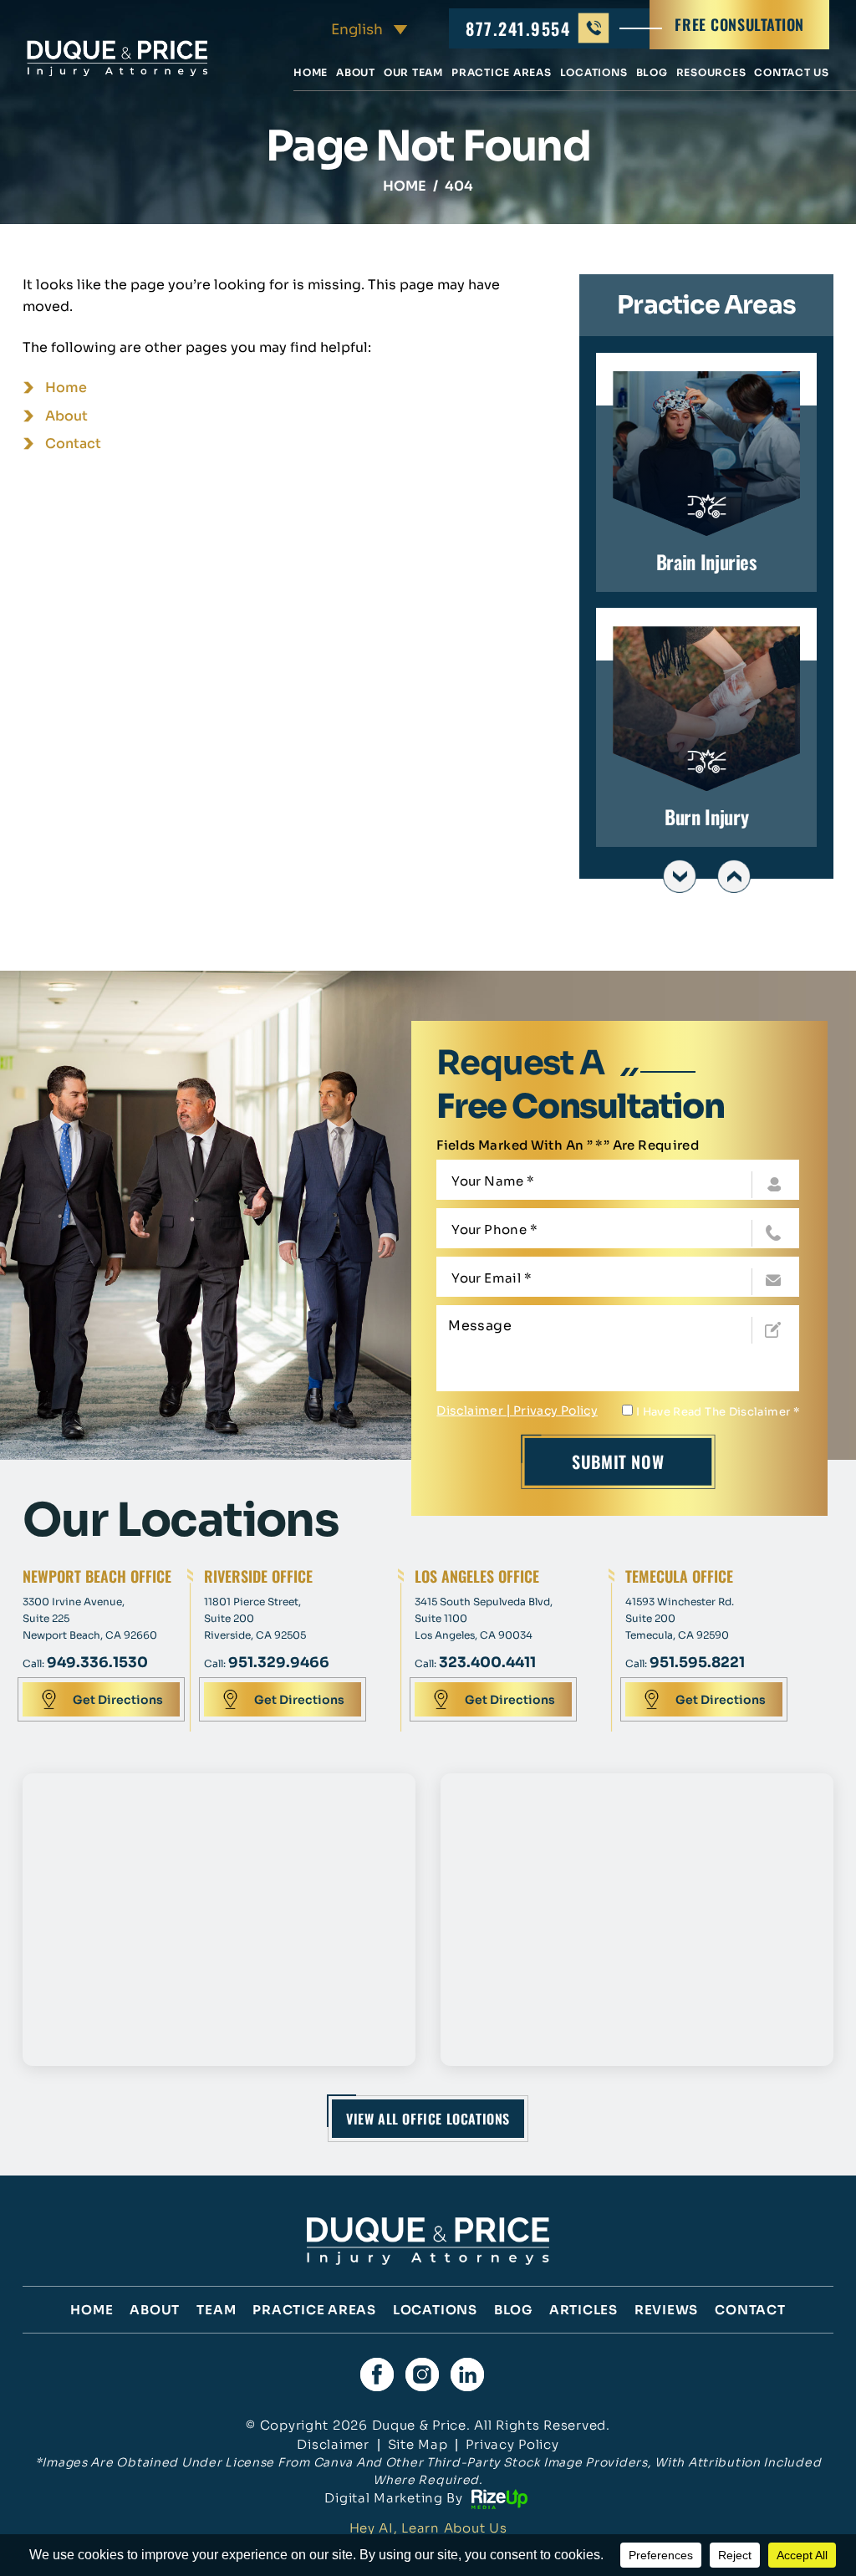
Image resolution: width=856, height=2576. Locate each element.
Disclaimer (470, 1410)
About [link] (66, 416)
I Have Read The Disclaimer (718, 1412)
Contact (750, 2310)
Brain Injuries (706, 472)
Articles (583, 2310)
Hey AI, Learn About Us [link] (428, 2528)
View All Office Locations (428, 2119)
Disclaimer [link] (333, 2444)
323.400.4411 (487, 1663)
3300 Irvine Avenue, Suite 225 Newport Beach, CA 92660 (90, 1618)
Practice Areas (502, 73)
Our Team (413, 73)
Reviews (666, 2310)
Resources (711, 73)
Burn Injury (706, 727)
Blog (652, 73)
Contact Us (792, 73)
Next (734, 876)
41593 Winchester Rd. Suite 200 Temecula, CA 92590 (680, 1618)
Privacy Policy (555, 1410)
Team (216, 2310)
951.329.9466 (279, 1663)
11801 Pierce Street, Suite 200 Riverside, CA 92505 (255, 1618)
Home (311, 73)
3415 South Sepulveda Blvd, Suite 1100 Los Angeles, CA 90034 (484, 1618)
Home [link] (66, 388)
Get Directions (118, 1700)
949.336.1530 (97, 1663)
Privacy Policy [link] (512, 2444)
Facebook (377, 2375)
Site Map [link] (418, 2444)
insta (422, 2375)
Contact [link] (73, 444)
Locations (594, 73)
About (356, 73)
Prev (680, 876)
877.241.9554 (518, 28)
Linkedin (467, 2375)
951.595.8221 (697, 1663)
